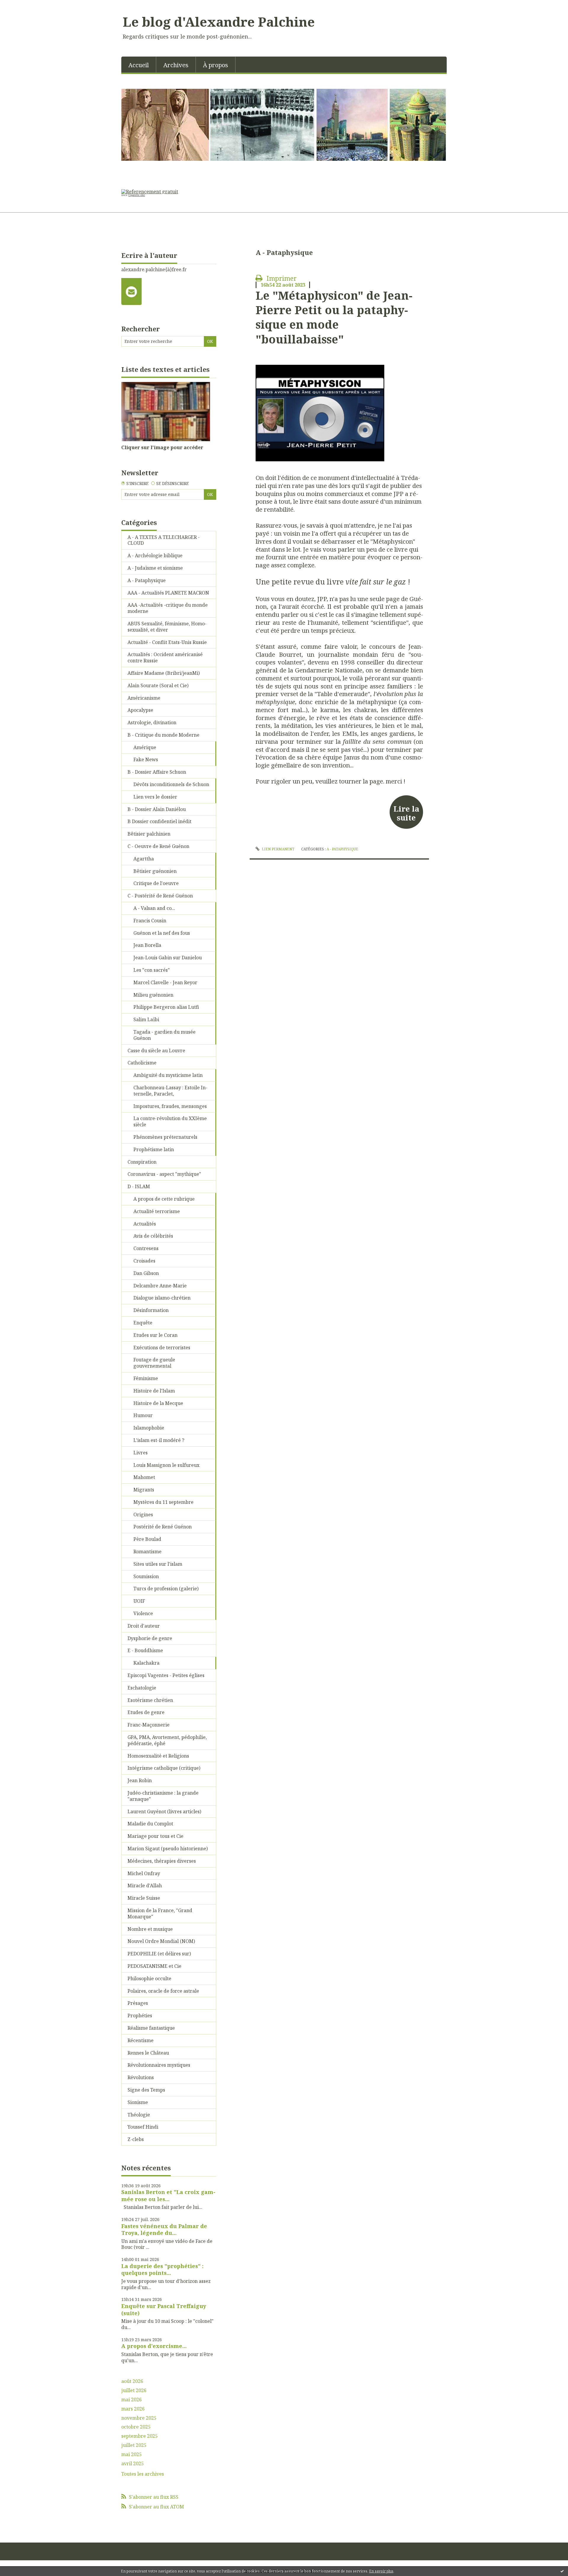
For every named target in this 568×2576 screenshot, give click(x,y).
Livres (141, 1453)
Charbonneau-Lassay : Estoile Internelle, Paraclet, (170, 1091)
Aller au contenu (22, 5)
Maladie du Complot (150, 1824)
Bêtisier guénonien (155, 871)
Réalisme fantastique (151, 2028)
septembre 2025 (139, 2436)
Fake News (146, 759)
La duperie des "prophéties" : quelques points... (162, 2269)
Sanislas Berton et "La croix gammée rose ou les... (168, 2195)
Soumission (146, 1576)
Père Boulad (147, 1539)
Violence (143, 1613)
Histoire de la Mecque (158, 1403)
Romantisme (147, 1552)
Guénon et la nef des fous (162, 933)
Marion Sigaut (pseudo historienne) (168, 1849)
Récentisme (141, 2040)
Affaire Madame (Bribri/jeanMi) (164, 673)
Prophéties (140, 2015)
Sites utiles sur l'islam (158, 1564)
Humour (143, 1415)
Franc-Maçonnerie (149, 1725)
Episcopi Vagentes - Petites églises (166, 1675)
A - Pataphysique (147, 580)
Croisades (144, 1261)
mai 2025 (131, 2454)
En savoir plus (381, 2571)
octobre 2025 (136, 2427)
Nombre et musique (150, 1929)
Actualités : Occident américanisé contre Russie (165, 657)
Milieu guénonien (153, 995)
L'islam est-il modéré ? (159, 1440)
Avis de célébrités (153, 1236)
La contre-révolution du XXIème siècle (170, 1121)
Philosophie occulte (149, 1978)
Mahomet (144, 1477)
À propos (216, 65)
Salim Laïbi (146, 1019)
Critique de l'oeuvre (156, 883)
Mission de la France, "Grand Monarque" (160, 1913)
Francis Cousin (150, 921)
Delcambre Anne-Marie (160, 1286)
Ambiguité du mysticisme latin (168, 1075)
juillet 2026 (134, 2390)
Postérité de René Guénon (163, 1527)
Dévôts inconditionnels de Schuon (171, 784)
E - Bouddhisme (145, 1650)
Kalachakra (146, 1663)
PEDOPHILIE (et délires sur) (159, 1954)
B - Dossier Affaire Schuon (157, 772)
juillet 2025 (134, 2445)
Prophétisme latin (154, 1149)
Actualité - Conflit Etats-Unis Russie (167, 642)
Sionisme (138, 2102)
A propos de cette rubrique (164, 1199)
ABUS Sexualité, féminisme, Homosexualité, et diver (167, 627)
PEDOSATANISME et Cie (154, 1966)
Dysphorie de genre (150, 1638)
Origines (143, 1515)
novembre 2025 (139, 2418)
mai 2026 (131, 2400)
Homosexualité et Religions (158, 1756)
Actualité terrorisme (157, 1211)
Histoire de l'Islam (154, 1391)
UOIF (139, 1601)
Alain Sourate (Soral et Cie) (158, 685)
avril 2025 (133, 2464)
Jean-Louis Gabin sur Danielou (168, 958)
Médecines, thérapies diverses (162, 1861)
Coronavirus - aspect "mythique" (164, 1174)
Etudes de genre (146, 1712)
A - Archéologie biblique (155, 555)
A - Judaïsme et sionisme (155, 568)
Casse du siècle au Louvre (156, 1051)
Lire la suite (406, 813)
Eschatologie (142, 1688)
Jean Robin (140, 1780)
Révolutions (141, 2077)
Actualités (145, 1224)
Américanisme (144, 698)
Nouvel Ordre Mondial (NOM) (161, 1941)
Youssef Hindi (143, 2127)
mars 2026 (133, 2409)
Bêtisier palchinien (149, 834)
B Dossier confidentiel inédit (159, 821)
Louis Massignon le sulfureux (166, 1465)
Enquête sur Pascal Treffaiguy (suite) (164, 2309)
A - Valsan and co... (154, 908)
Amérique (145, 747)
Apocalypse (140, 710)
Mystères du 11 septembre (163, 1502)
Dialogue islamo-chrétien (162, 1298)
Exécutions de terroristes (162, 1348)
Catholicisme (142, 1063)
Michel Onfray (144, 1873)
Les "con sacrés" (152, 970)
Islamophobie (149, 1428)
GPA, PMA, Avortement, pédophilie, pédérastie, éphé (167, 1740)
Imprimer (281, 278)
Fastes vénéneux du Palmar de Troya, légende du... (164, 2229)
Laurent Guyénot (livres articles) (164, 1811)
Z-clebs (136, 2139)
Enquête (143, 1323)
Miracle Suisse (144, 1898)
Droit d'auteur (144, 1626)
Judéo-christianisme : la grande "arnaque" (163, 1796)
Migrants (144, 1490)
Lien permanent (277, 849)
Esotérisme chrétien (150, 1700)
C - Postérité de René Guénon (160, 896)
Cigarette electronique (134, 195)
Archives (176, 65)
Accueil (139, 65)
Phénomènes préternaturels (165, 1137)
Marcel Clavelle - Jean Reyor (165, 982)
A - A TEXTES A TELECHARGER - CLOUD (164, 540)
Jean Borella (147, 945)
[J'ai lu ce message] (562, 2571)
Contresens (146, 1248)
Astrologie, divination (152, 722)
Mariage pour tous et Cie (155, 1836)
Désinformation (151, 1310)
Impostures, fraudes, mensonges (170, 1106)
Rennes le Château (148, 2053)
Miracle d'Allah (145, 1886)
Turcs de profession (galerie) (166, 1589)
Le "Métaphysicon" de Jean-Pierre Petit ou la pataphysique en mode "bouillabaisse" (334, 317)
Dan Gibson (146, 1273)
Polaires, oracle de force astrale (163, 1991)
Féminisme (146, 1378)
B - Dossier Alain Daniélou (157, 809)
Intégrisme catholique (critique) (164, 1768)
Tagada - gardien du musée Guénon (164, 1035)
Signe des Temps (146, 2090)
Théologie (139, 2115)
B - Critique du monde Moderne (163, 735)
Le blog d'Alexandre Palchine (219, 22)
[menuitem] (139, 65)
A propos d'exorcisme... (154, 2346)
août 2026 (132, 2381)
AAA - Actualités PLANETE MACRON (168, 593)
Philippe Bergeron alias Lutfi (166, 1007)
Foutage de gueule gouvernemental (154, 1363)
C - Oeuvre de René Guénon (158, 846)
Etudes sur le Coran (155, 1335)
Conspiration (142, 1162)
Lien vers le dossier (155, 797)
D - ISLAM (139, 1186)
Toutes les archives (143, 2474)
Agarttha (144, 859)
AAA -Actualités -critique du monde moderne (168, 608)
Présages (138, 2003)
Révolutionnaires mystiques (159, 2065)
